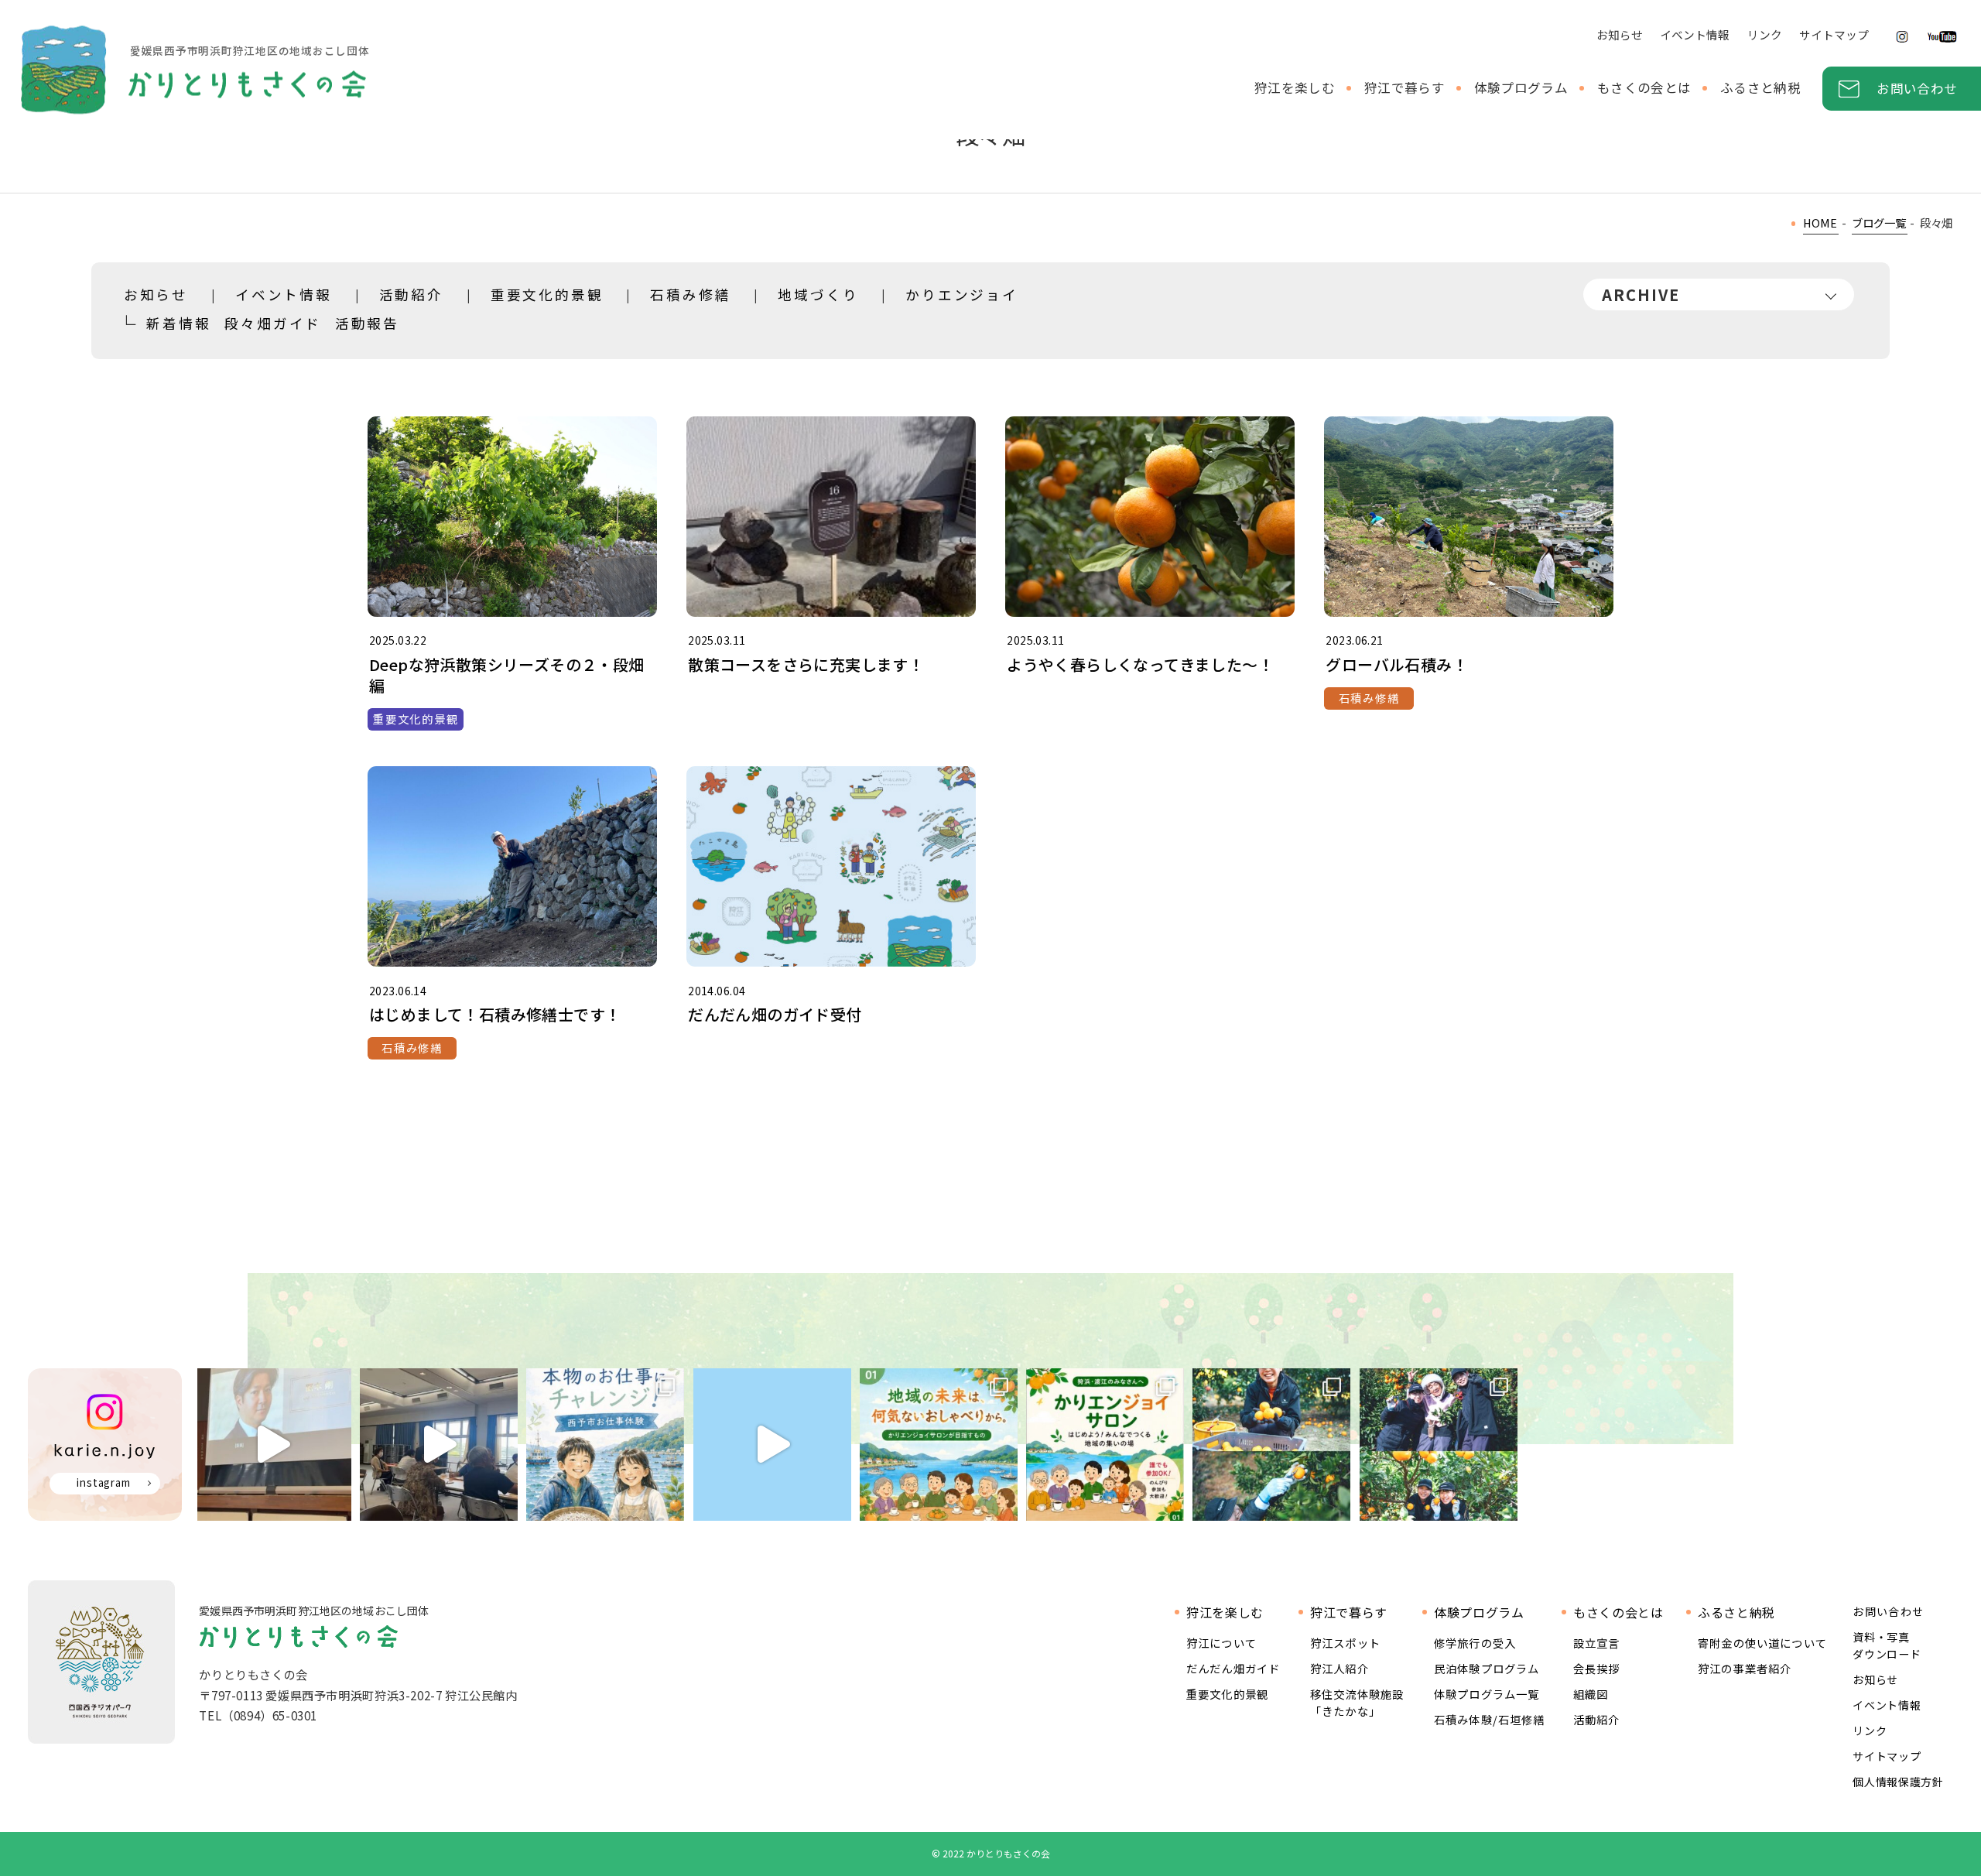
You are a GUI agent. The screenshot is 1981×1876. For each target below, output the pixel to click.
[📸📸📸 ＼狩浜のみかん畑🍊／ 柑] (1439, 1445)
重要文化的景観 (547, 294)
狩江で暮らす (1404, 87)
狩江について (1221, 1643)
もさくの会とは (1644, 87)
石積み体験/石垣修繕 (1490, 1719)
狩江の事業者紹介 (1745, 1668)
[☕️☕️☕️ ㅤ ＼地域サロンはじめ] (1105, 1445)
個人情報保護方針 (1898, 1782)
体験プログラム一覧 (1487, 1694)
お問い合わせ (1917, 88)
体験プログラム (1521, 87)
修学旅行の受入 (1475, 1643)
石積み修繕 (690, 294)
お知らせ (1620, 34)
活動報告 (367, 323)
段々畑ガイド (273, 323)
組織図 (1591, 1694)
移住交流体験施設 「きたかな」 (1357, 1702)
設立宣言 (1597, 1643)
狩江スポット (1345, 1643)
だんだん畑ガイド (1233, 1668)
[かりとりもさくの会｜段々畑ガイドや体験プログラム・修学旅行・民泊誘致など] (193, 70)
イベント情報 (1695, 34)
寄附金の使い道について (1762, 1643)
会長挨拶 (1597, 1668)
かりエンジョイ (962, 294)
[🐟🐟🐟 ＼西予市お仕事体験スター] (605, 1445)
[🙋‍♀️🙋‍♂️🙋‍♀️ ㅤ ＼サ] (939, 1445)
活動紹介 (411, 294)
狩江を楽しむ (1295, 87)
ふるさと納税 (1760, 87)
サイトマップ (1834, 34)
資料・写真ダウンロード (1887, 1645)
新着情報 (178, 323)
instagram (104, 1482)
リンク (1765, 34)
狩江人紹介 (1339, 1668)
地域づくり (818, 294)
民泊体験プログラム (1487, 1668)
